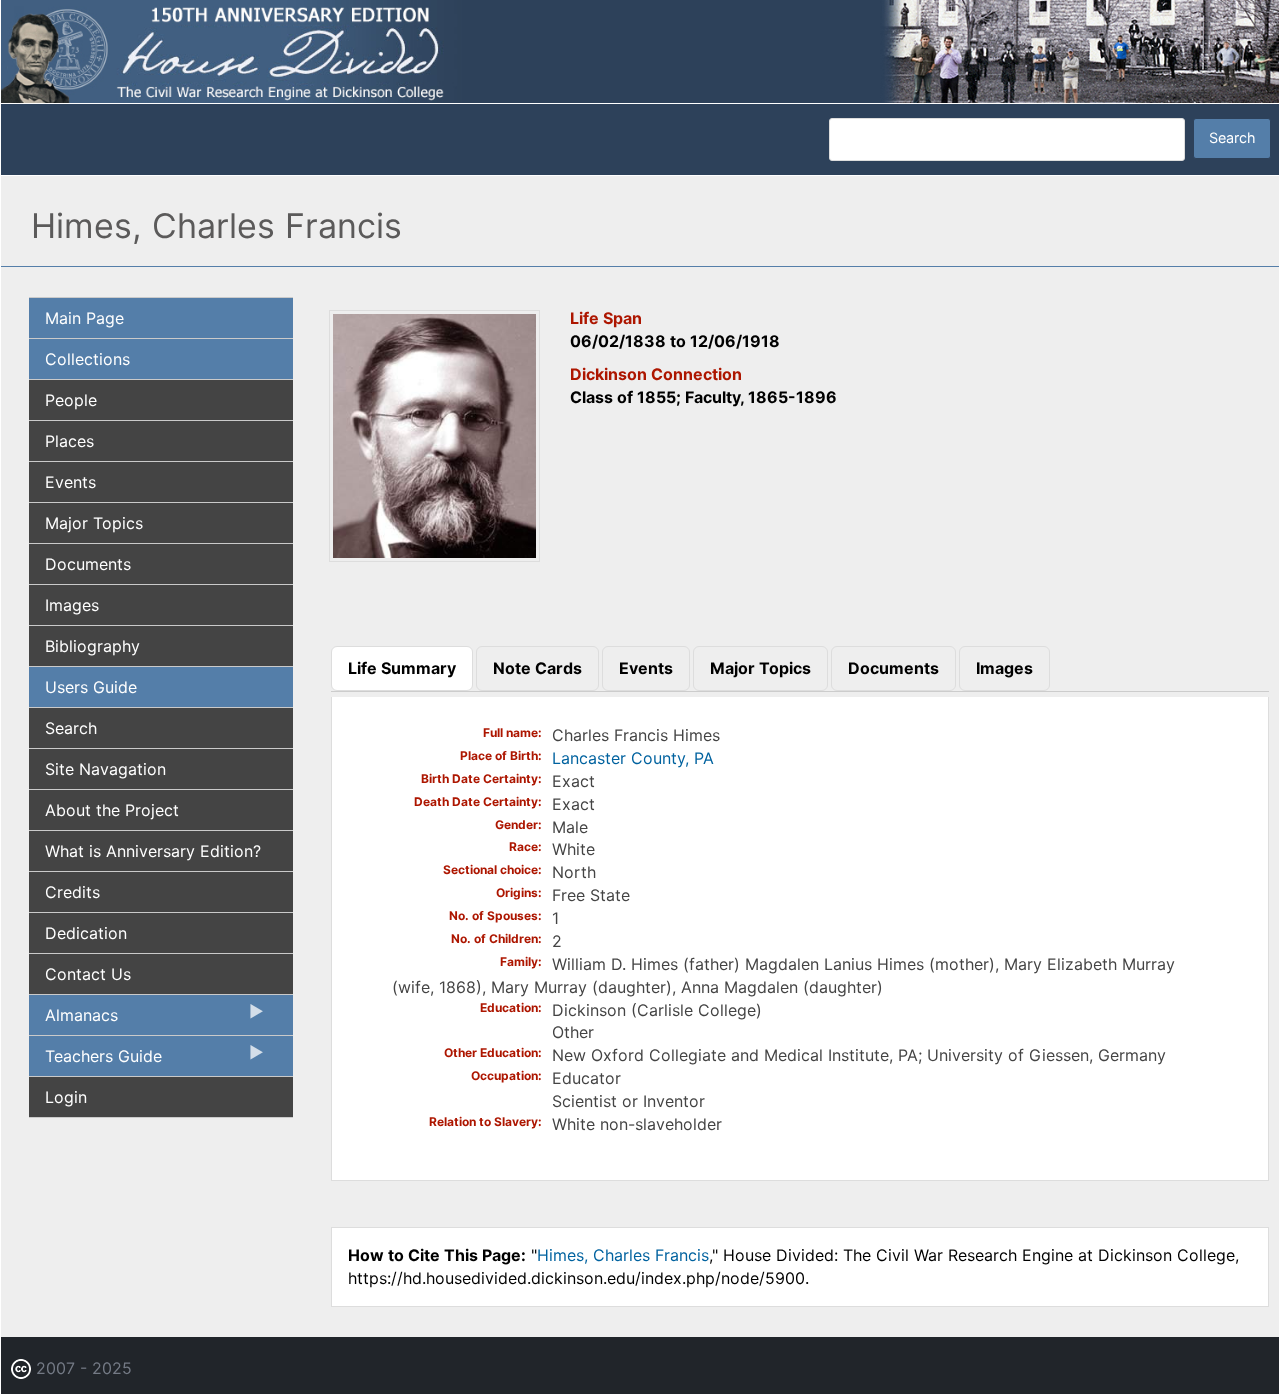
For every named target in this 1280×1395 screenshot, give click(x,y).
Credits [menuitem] (72, 892)
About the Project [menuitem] (112, 810)
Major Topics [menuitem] (94, 523)
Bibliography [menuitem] (92, 646)
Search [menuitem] (71, 728)
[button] (435, 555)
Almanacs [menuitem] (73, 1020)
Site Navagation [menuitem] (105, 769)
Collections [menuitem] (87, 359)
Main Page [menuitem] (84, 318)
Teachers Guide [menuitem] (95, 1061)
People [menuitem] (71, 400)
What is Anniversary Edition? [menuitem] (153, 851)
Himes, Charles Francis (623, 1255)
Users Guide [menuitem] (91, 687)
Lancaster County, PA (633, 758)
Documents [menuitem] (88, 564)
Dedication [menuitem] (86, 933)
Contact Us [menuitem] (88, 974)
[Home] (640, 50)
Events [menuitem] (70, 482)
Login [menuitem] (66, 1097)
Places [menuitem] (69, 441)
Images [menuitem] (72, 605)
